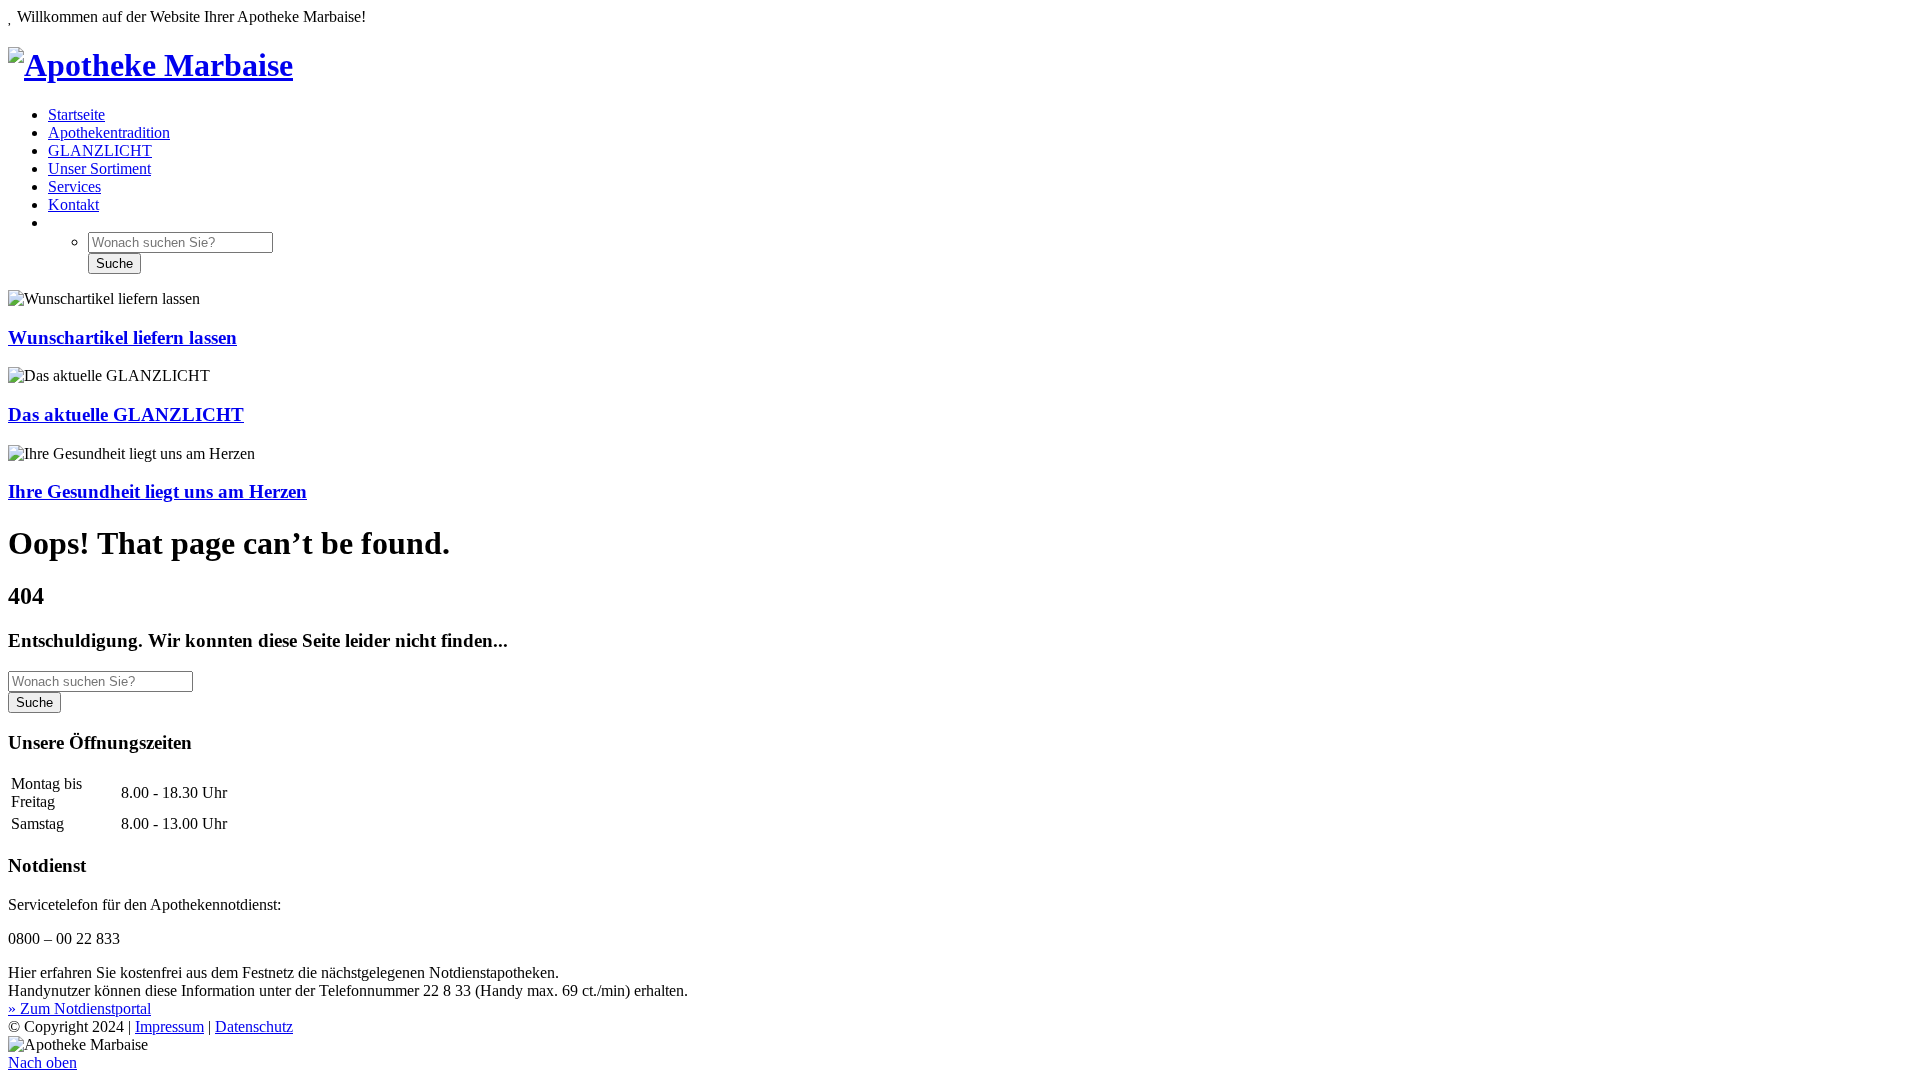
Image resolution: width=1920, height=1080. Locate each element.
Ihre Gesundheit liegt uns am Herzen (157, 491)
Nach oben (42, 1062)
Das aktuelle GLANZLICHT (126, 414)
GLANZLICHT (100, 150)
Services (74, 186)
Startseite (76, 114)
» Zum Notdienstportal (79, 1008)
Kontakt (73, 204)
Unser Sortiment (99, 168)
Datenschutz (254, 1026)
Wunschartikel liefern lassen (122, 337)
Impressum (169, 1026)
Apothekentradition (109, 132)
